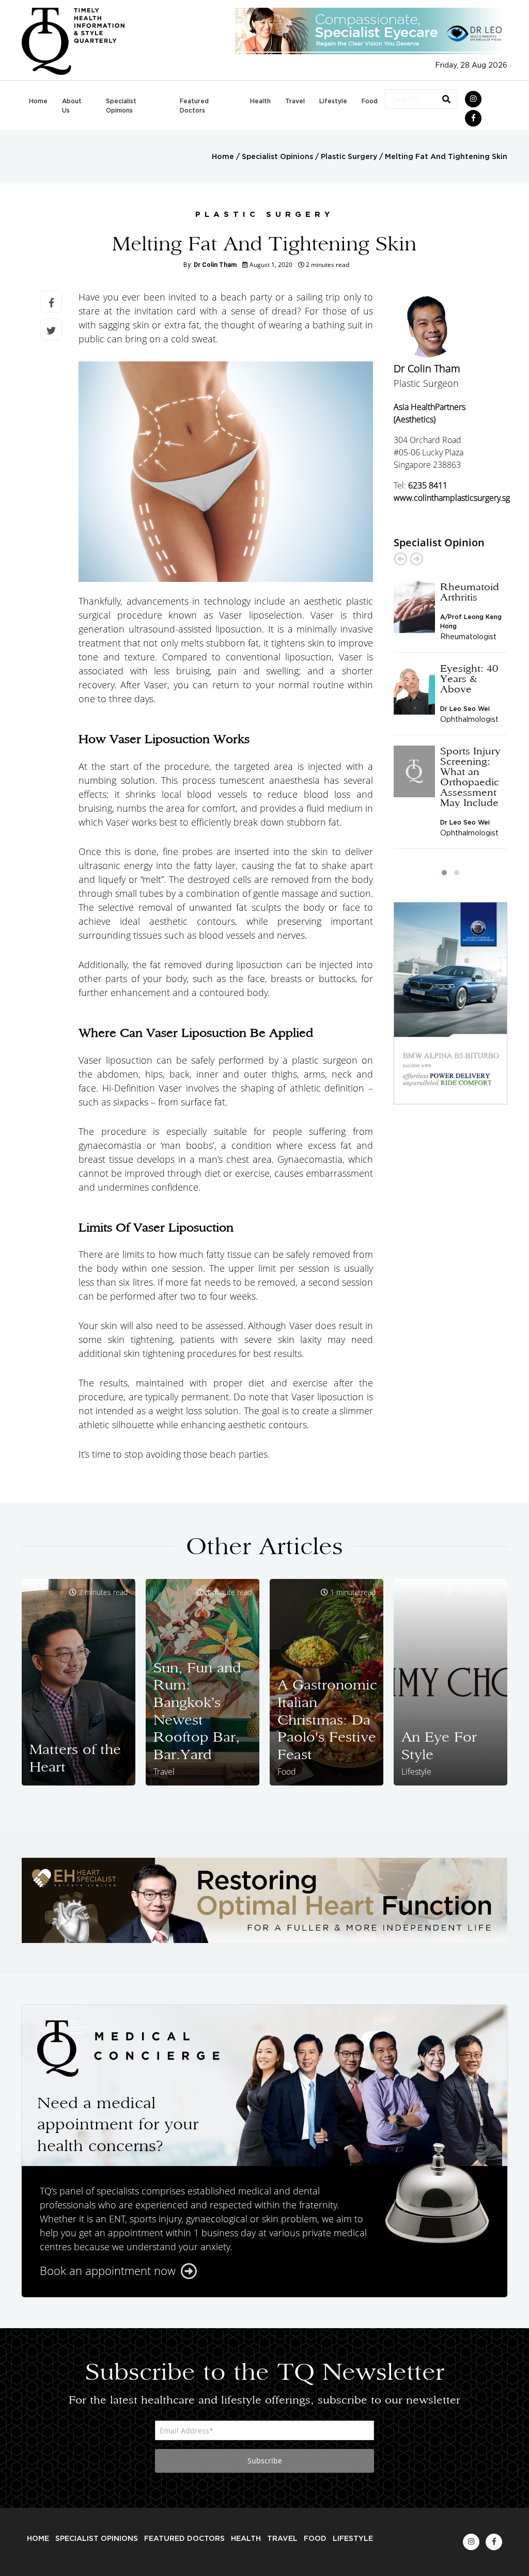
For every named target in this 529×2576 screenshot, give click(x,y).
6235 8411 (428, 485)
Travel (295, 101)
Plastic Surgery (349, 157)
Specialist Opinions (121, 106)
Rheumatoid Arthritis (470, 592)
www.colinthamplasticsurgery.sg (452, 498)
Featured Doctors (194, 106)
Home (38, 101)
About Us (72, 106)
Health (260, 101)
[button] (444, 873)
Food (370, 101)
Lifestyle (333, 101)
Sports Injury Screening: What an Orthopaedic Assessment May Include (470, 777)
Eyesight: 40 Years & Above (469, 678)
